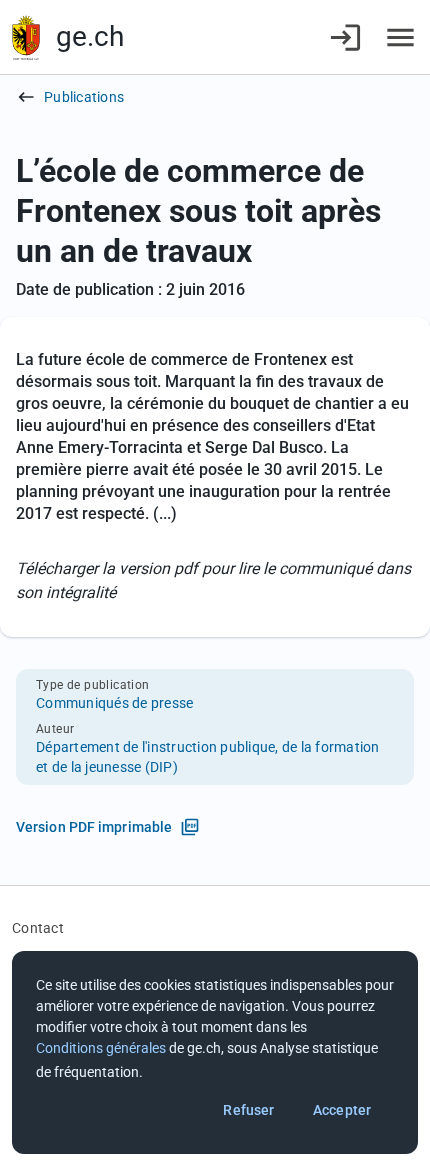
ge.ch (90, 36)
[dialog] (215, 1052)
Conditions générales (101, 1048)
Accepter (342, 1110)
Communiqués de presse (114, 703)
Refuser (248, 1110)
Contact (38, 928)
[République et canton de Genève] (26, 37)
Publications (84, 97)
